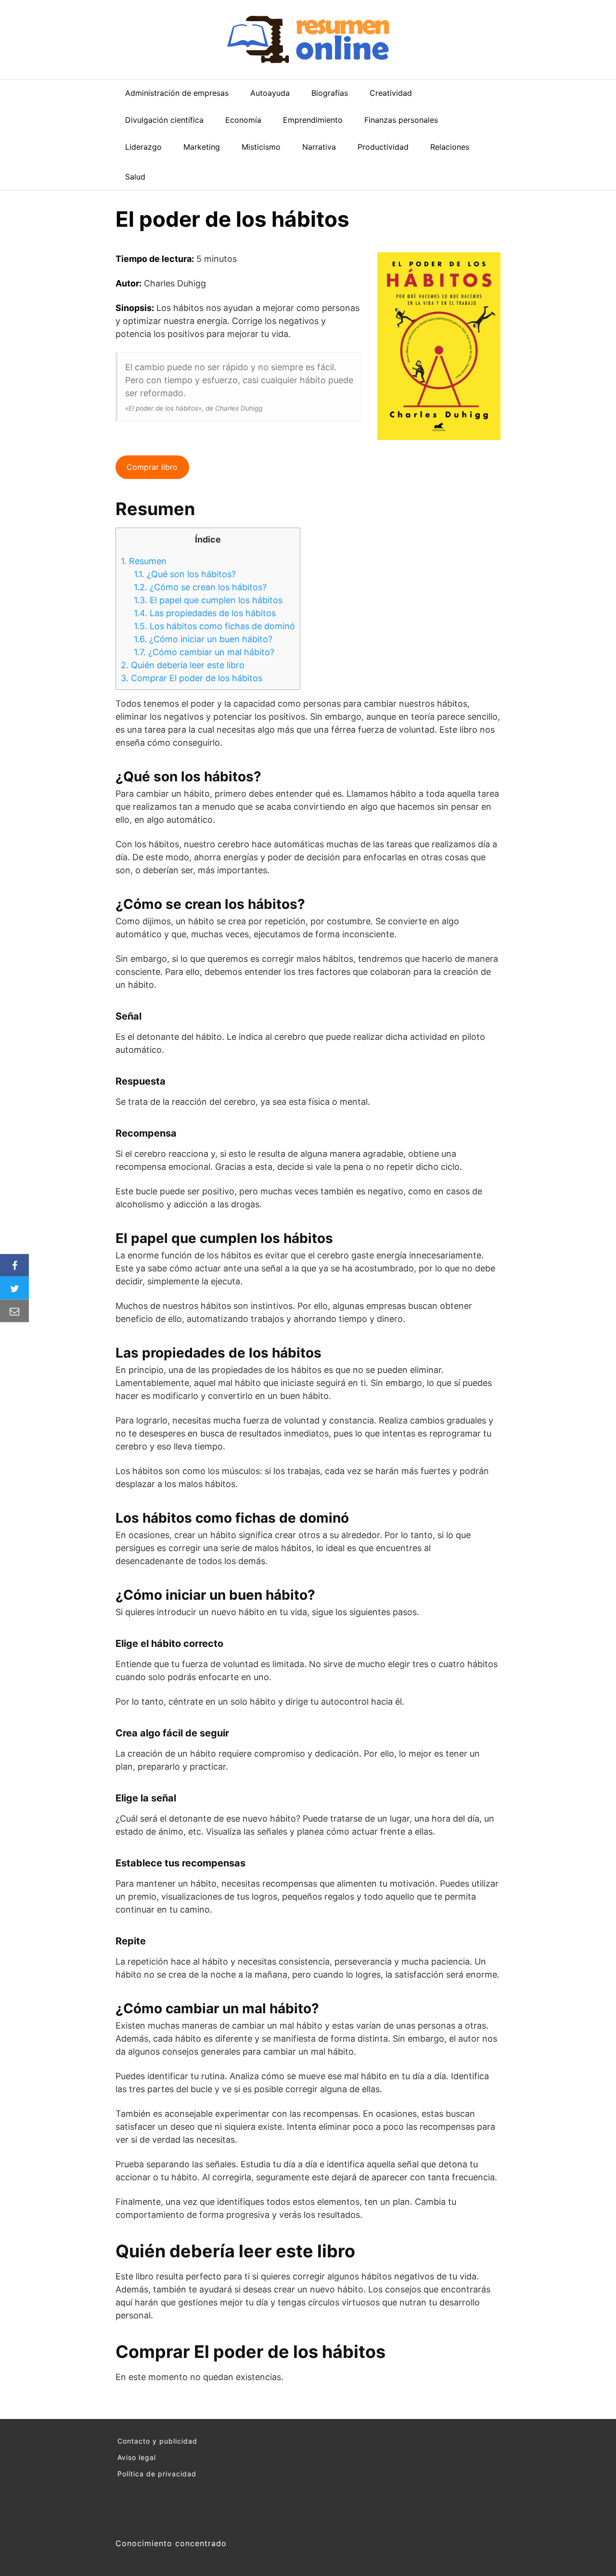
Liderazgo (143, 147)
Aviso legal (137, 2457)
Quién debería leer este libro (183, 665)
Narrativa (319, 147)
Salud (135, 177)
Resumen (144, 561)
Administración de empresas (177, 93)
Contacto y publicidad (157, 2441)
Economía (243, 120)
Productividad (383, 147)
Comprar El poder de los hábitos (192, 678)
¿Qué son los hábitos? (185, 574)
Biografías (330, 93)
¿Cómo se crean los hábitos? (200, 587)
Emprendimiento (313, 120)
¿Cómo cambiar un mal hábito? (204, 652)
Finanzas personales (401, 120)
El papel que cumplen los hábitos (208, 600)
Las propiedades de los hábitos (205, 613)
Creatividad (391, 93)
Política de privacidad (157, 2474)
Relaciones (450, 147)
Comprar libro (152, 467)
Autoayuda (270, 93)
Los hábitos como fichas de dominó (214, 626)
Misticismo (261, 147)
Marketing (202, 147)
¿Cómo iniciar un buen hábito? (203, 639)
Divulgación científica (164, 120)
